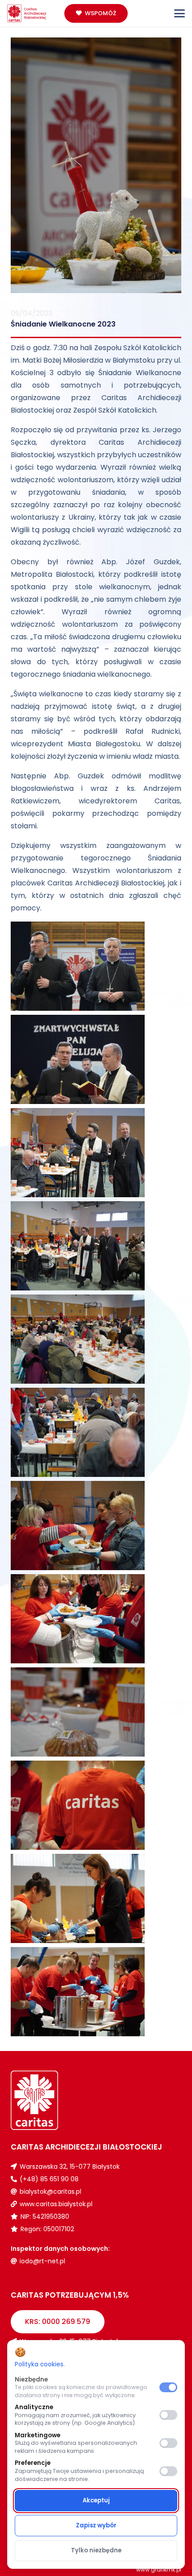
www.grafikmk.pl (159, 2570)
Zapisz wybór (96, 2525)
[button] (179, 13)
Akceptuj (96, 2500)
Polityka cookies (39, 2364)
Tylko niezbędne (96, 2550)
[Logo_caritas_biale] (53, 2100)
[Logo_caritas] (27, 13)
